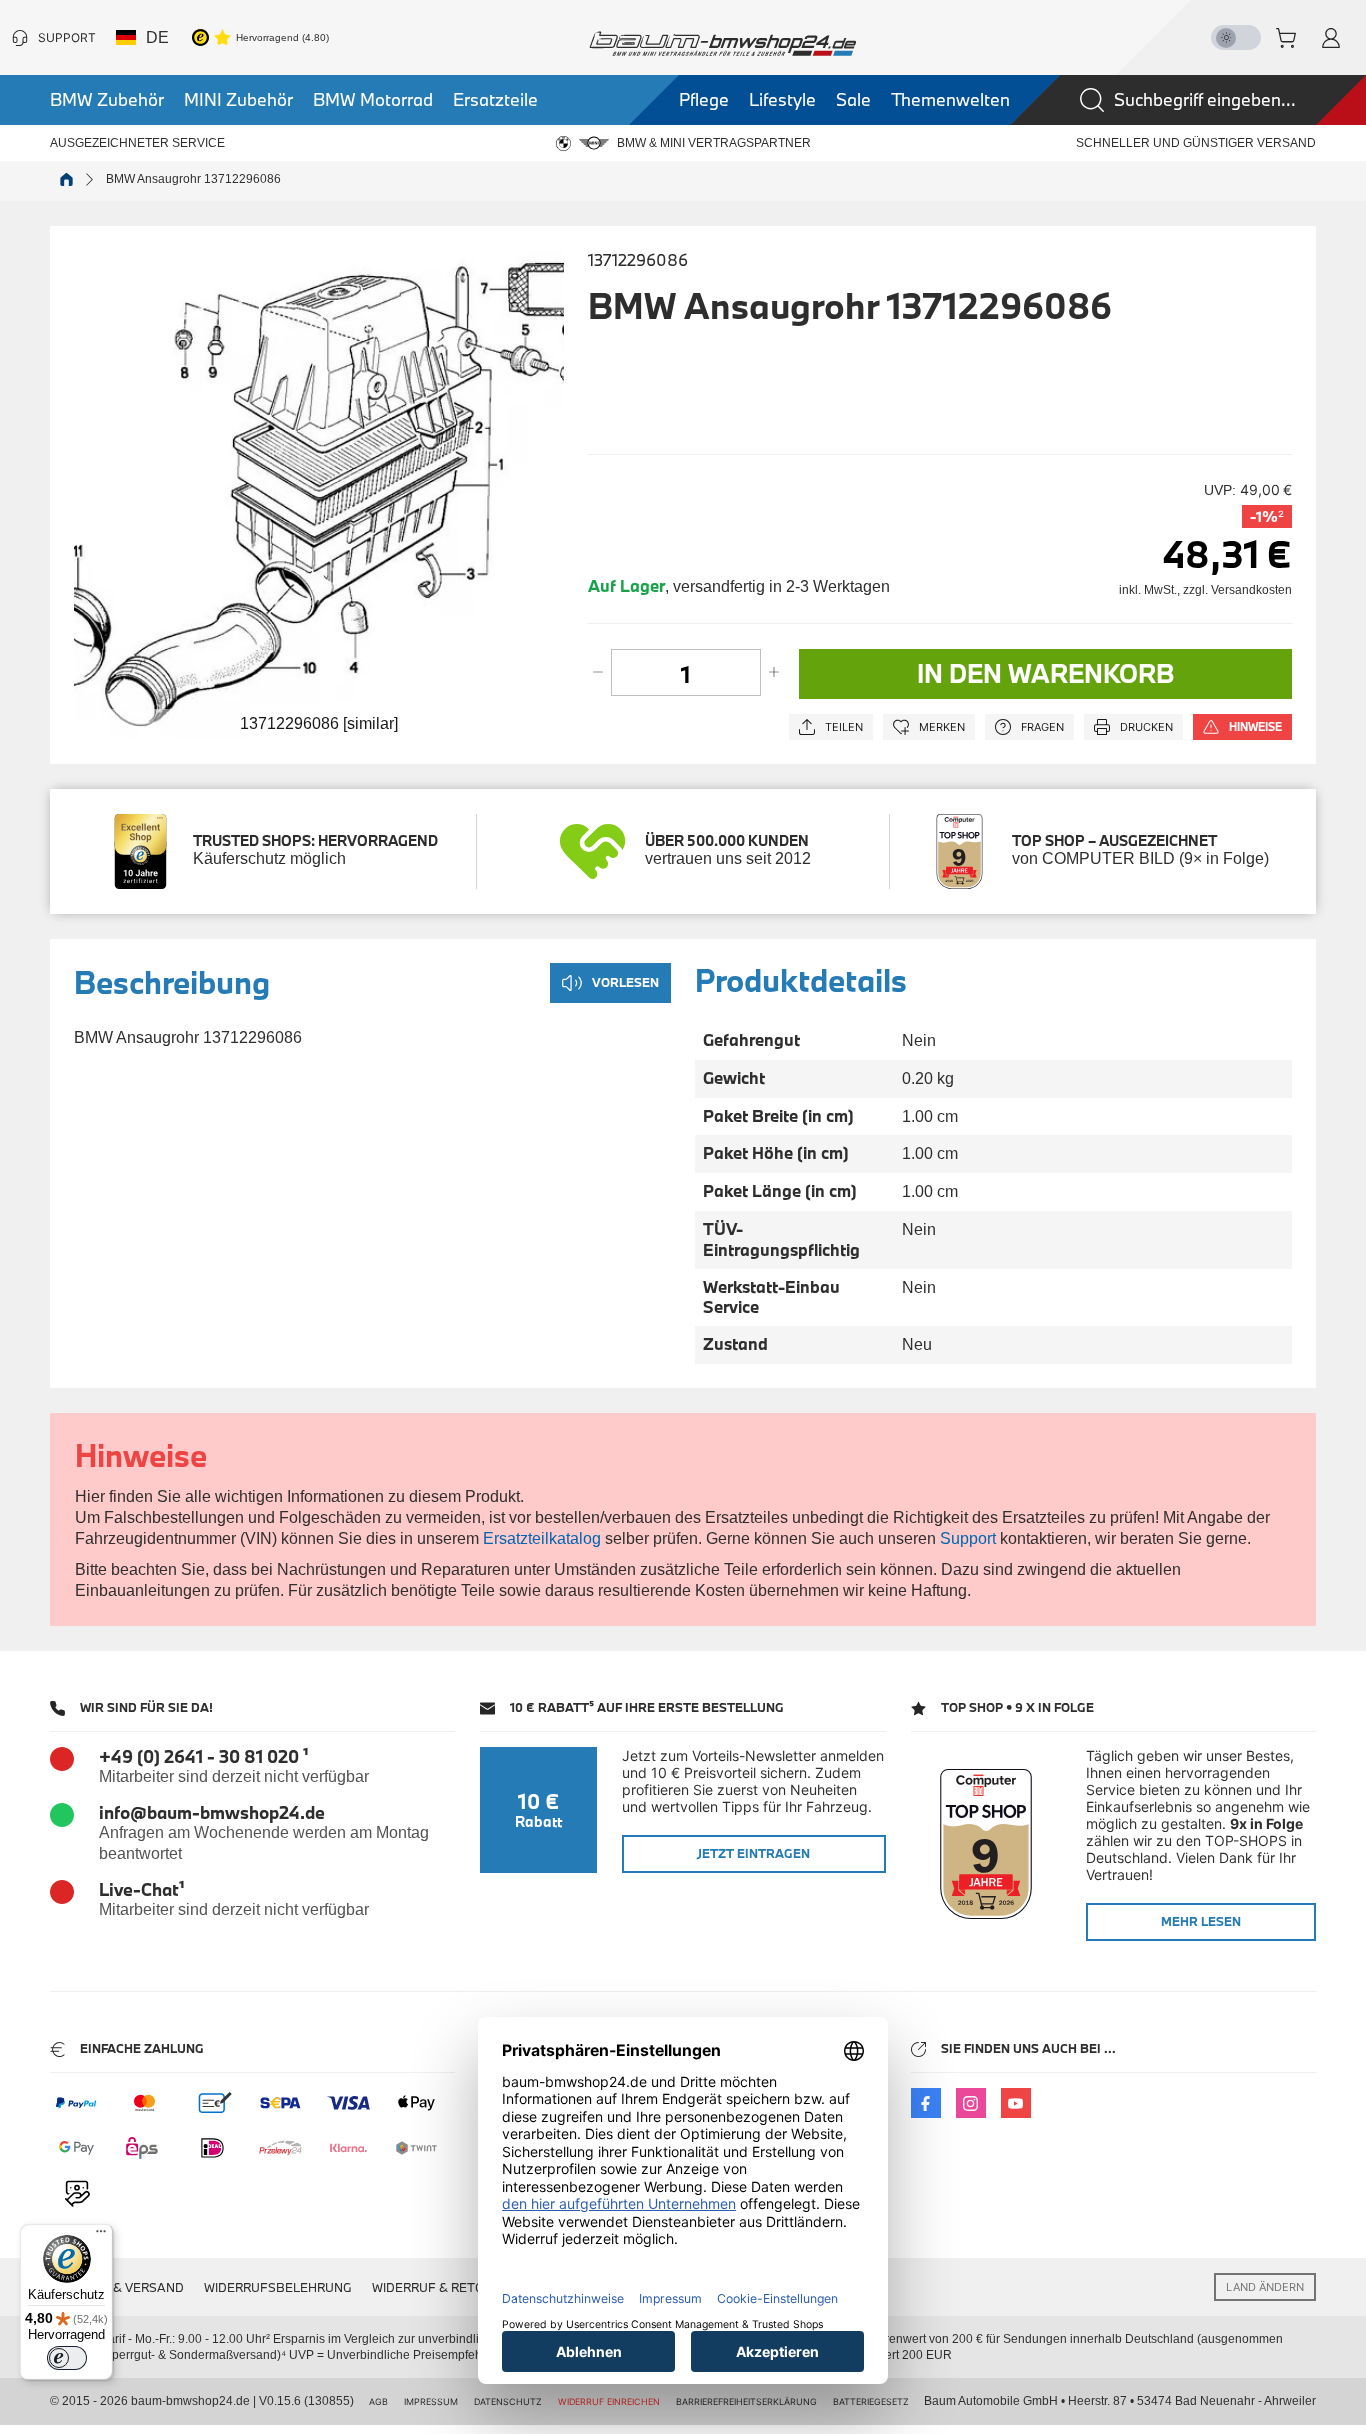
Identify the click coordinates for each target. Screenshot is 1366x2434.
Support (968, 1538)
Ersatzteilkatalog (542, 1538)
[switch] (67, 2358)
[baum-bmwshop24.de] (723, 43)
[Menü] (101, 2236)
